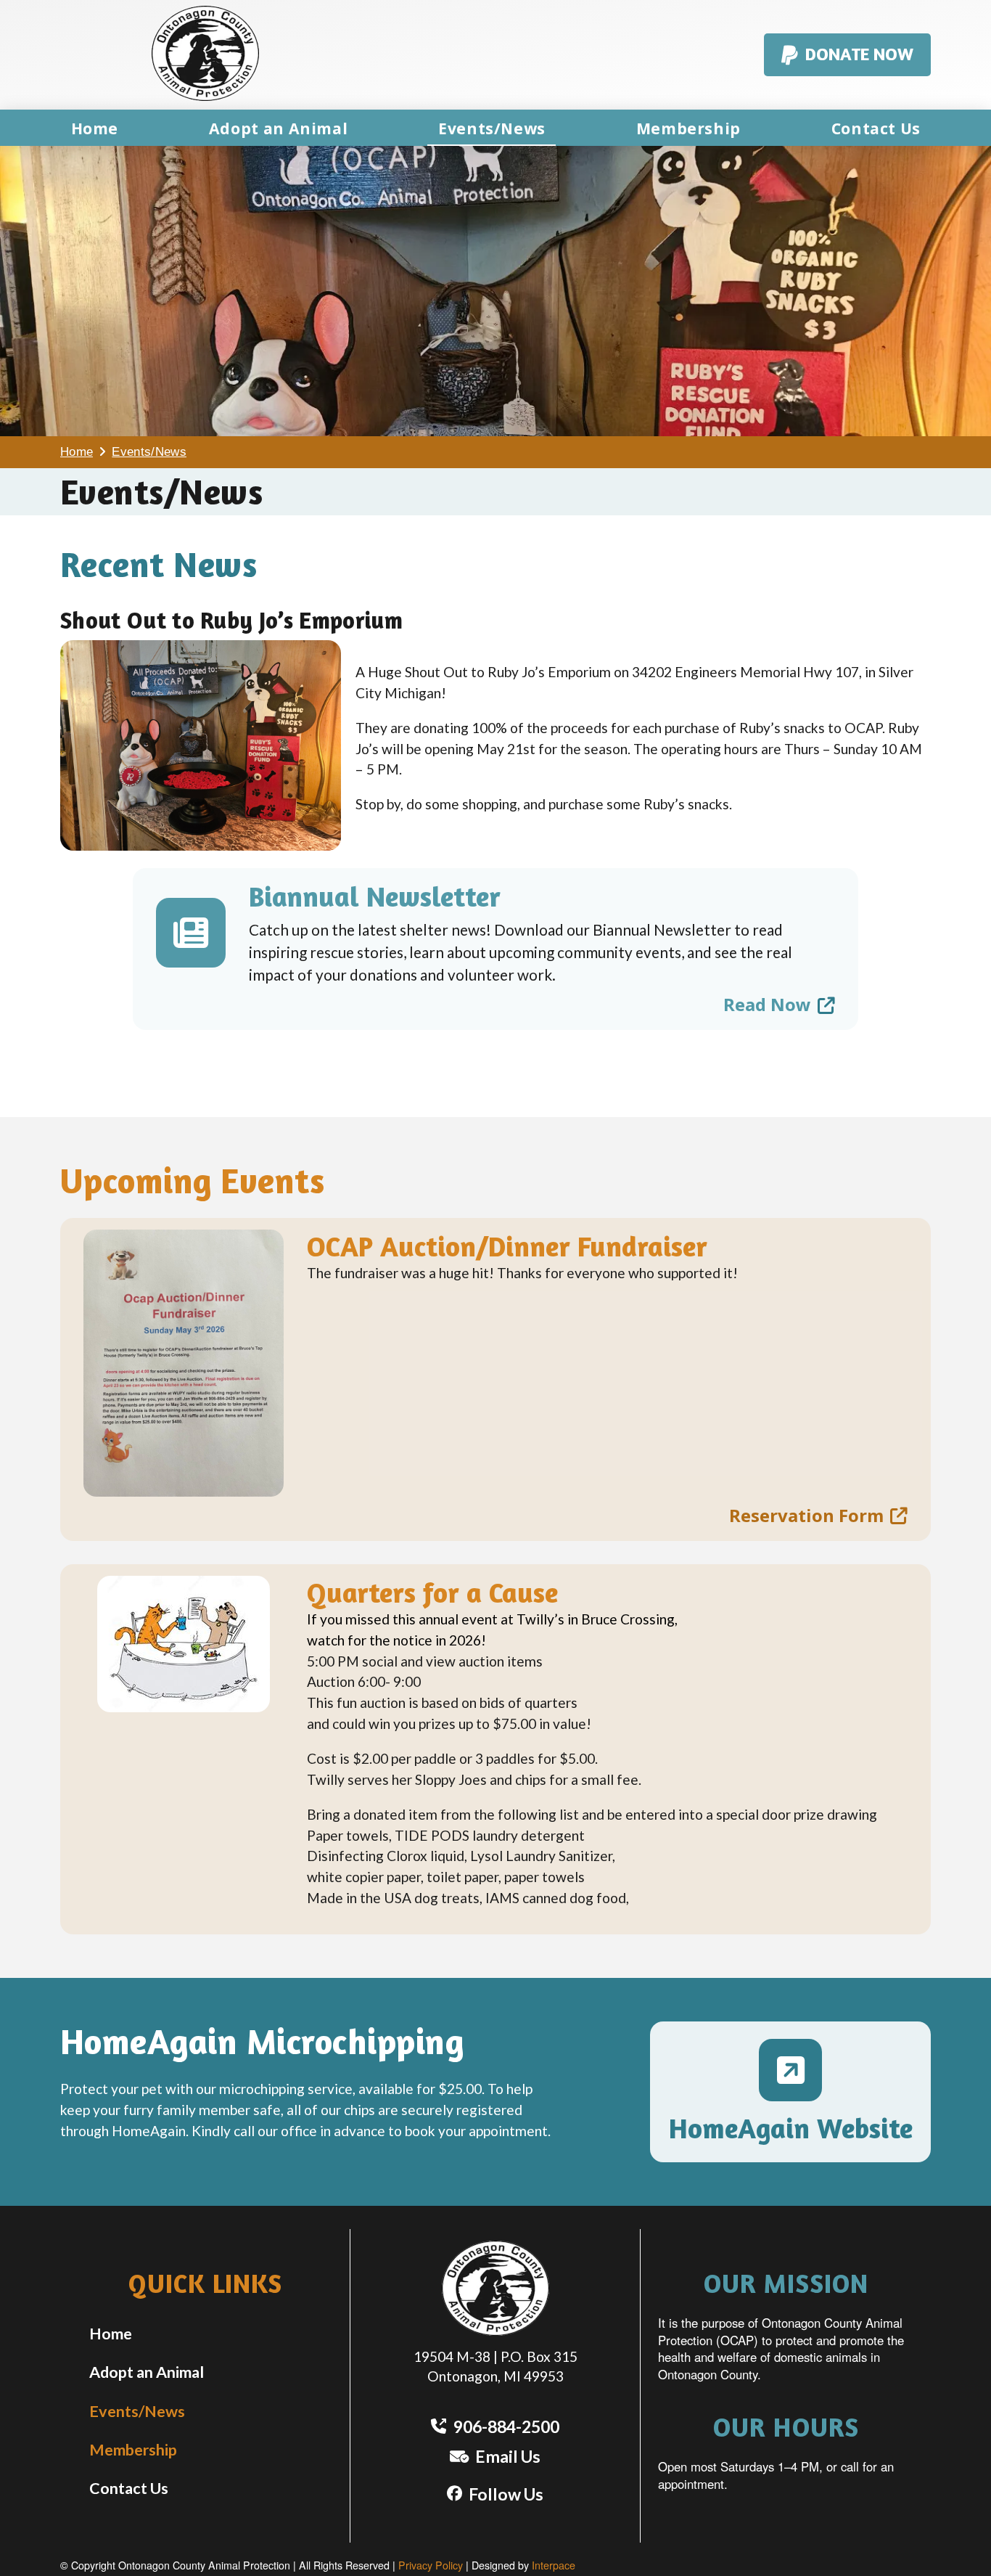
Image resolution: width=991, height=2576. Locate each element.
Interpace (554, 2565)
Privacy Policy (431, 2565)
